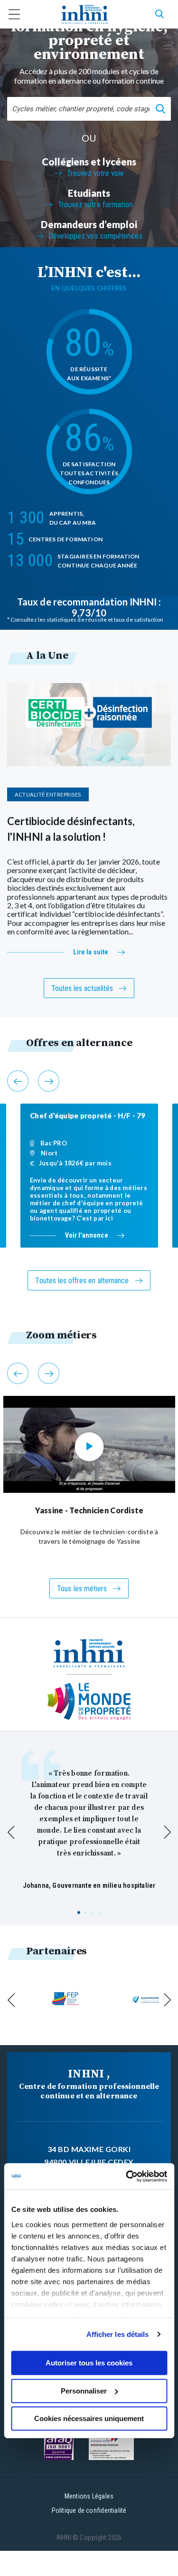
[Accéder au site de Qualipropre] (146, 2000)
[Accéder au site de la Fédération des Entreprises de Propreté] (66, 2000)
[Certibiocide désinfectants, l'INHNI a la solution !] (89, 725)
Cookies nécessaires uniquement (89, 2418)
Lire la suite (91, 952)
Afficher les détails (118, 2334)
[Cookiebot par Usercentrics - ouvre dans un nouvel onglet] (127, 2176)
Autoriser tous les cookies (89, 2363)
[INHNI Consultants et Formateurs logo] (85, 14)
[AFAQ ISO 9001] (59, 2446)
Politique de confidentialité (89, 2510)
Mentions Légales (89, 2496)
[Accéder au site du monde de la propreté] (89, 1702)
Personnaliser (84, 2391)
